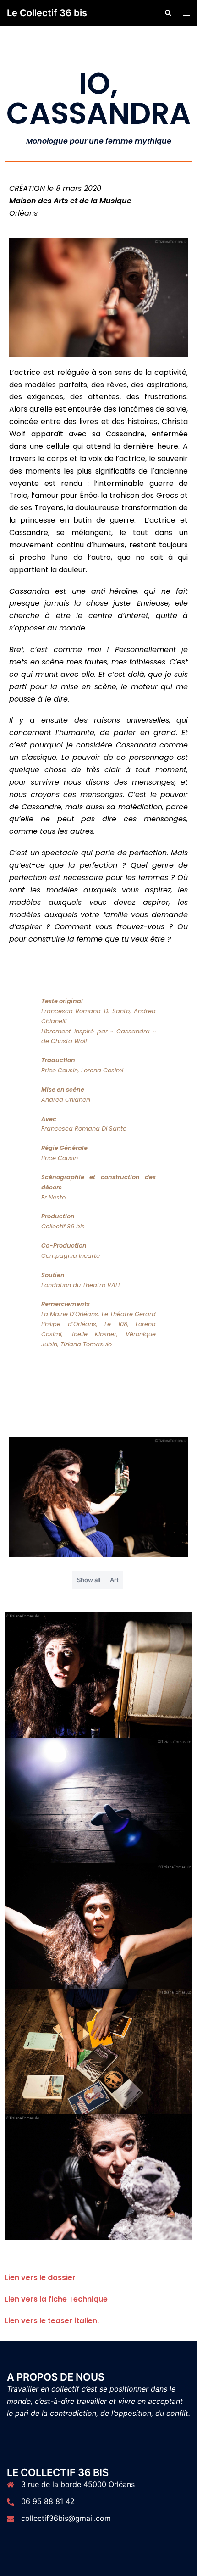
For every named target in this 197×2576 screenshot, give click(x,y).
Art (114, 1580)
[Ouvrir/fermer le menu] (186, 13)
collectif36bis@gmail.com (66, 2518)
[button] (168, 13)
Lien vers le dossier (40, 2278)
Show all (89, 1580)
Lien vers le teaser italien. (52, 2321)
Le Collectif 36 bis (47, 13)
